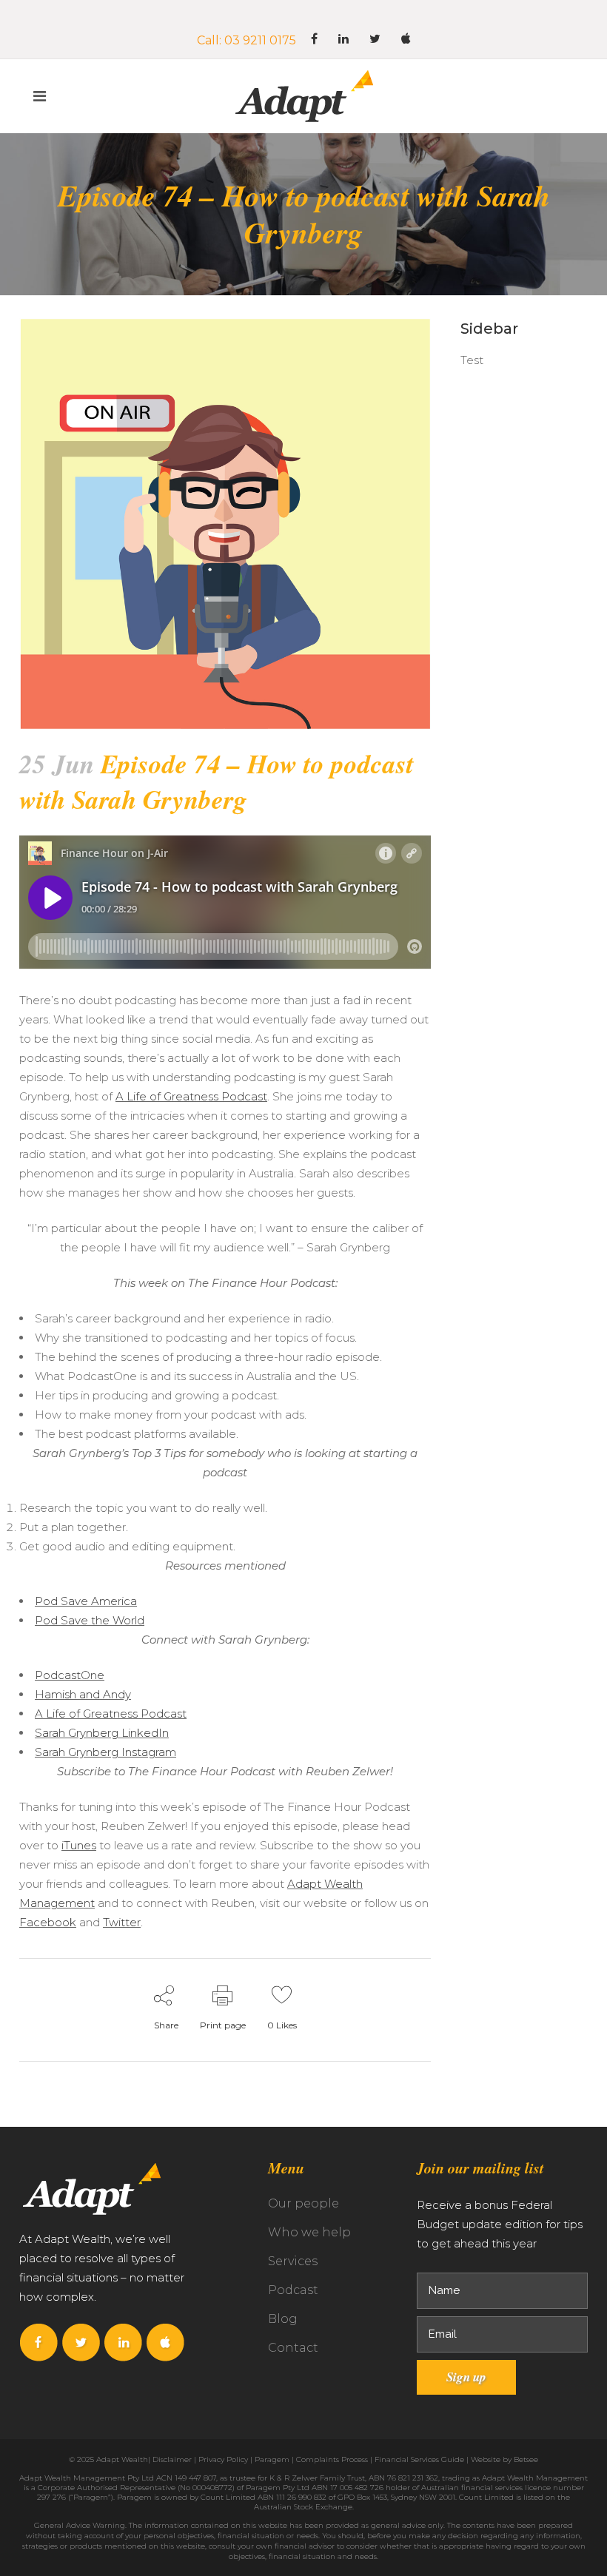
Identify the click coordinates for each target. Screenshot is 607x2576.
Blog (283, 2319)
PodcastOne (70, 1675)
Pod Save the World (90, 1620)
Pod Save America (86, 1601)
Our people (303, 2203)
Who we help (309, 2232)
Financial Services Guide (419, 2459)
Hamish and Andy (83, 1694)
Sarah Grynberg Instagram (105, 1752)
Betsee (526, 2459)
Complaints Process (332, 2459)
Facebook (48, 1922)
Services (293, 2261)
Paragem (272, 2459)
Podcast (293, 2290)
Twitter (122, 1922)
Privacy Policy (223, 2459)
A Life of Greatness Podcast (191, 1096)
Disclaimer (172, 2459)
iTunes (79, 1845)
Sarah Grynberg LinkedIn (102, 1733)
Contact (293, 2348)
